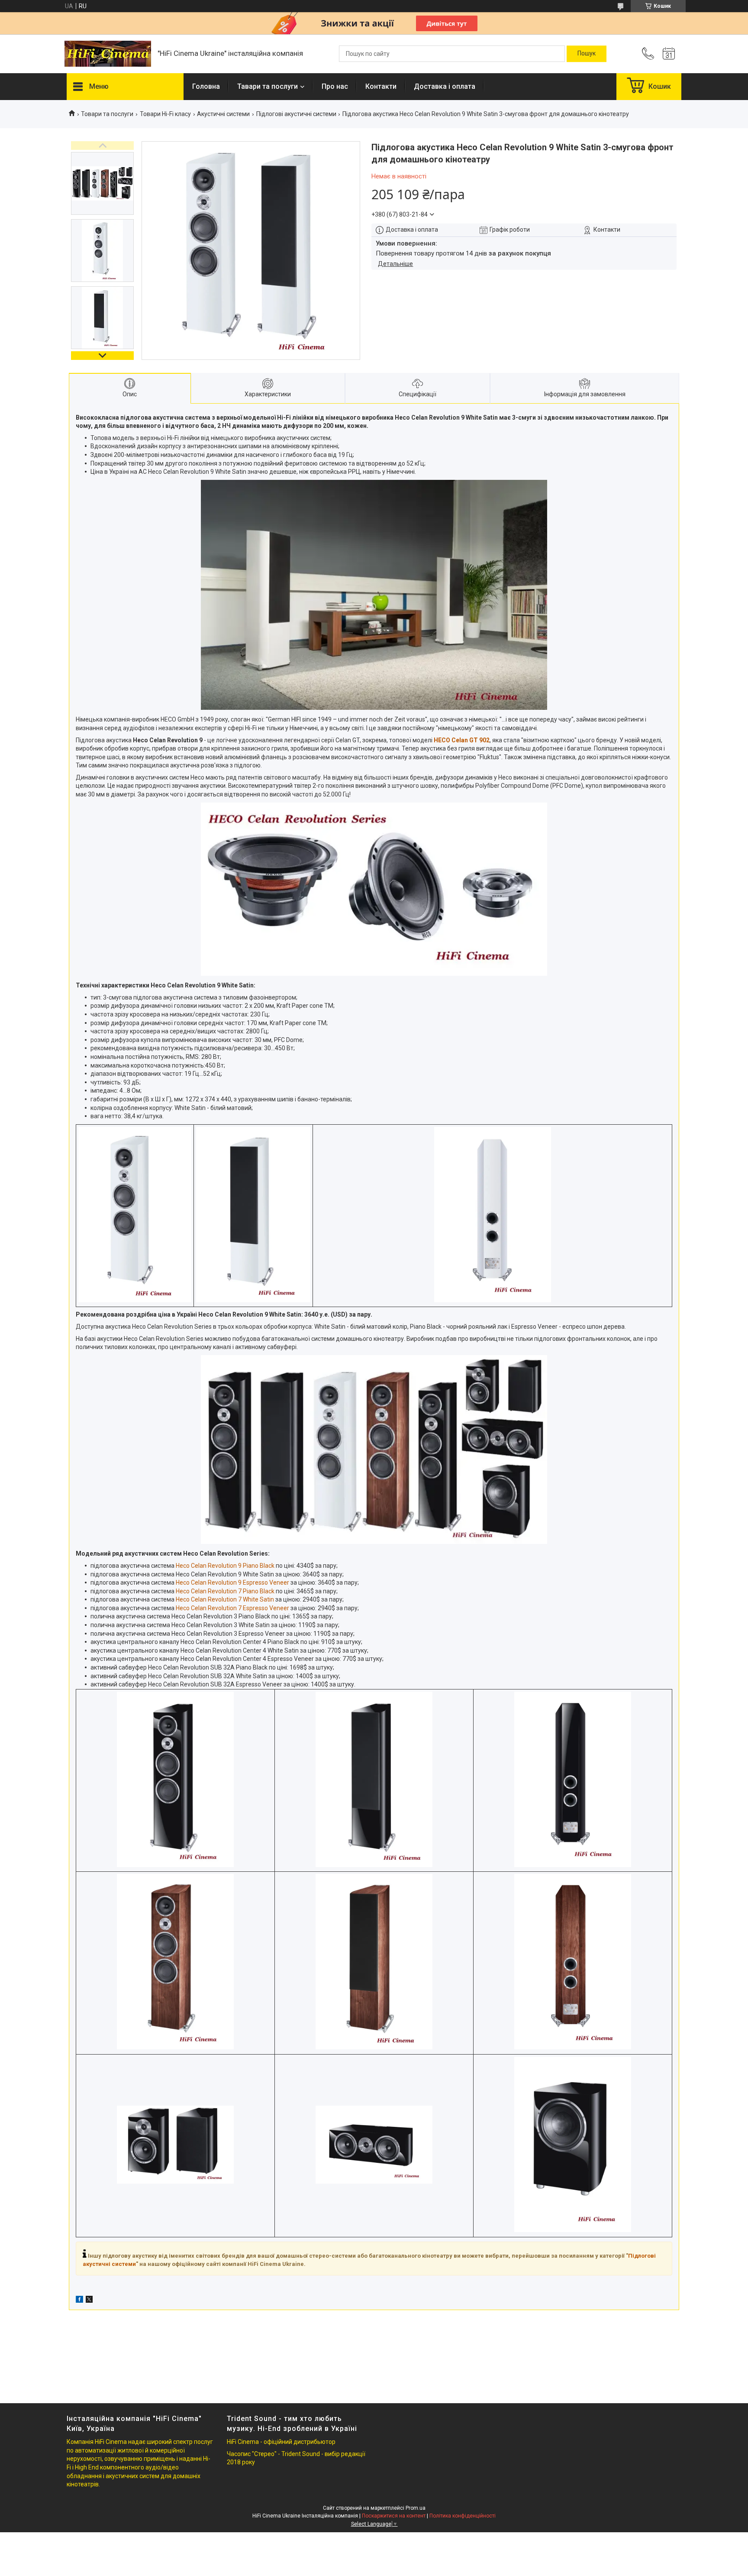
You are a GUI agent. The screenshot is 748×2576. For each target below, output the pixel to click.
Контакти (381, 86)
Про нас (335, 86)
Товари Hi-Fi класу (165, 114)
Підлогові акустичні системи (296, 114)
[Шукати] (587, 54)
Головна (206, 86)
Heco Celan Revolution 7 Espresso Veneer (232, 1608)
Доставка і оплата (445, 86)
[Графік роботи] (669, 54)
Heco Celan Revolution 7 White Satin (225, 1599)
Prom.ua (416, 2508)
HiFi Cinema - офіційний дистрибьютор (281, 2442)
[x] (89, 2301)
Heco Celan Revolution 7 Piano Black (225, 1591)
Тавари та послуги (268, 86)
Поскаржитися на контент (394, 2516)
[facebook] (79, 2301)
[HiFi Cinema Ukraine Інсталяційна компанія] (108, 54)
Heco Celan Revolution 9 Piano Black (225, 1566)
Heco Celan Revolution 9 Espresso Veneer (232, 1582)
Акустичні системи (223, 114)
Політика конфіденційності (463, 2516)
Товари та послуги (107, 114)
